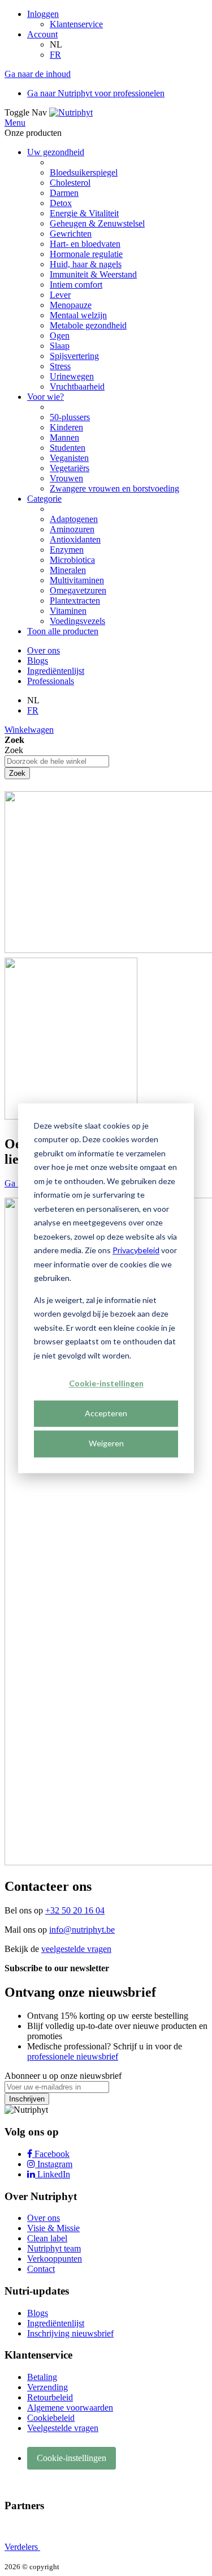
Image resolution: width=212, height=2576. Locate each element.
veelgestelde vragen (76, 1949)
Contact (41, 2269)
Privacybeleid (136, 1250)
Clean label (47, 2238)
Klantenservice (76, 24)
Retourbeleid (50, 2397)
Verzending (47, 2387)
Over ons (44, 650)
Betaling (42, 2377)
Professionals (51, 681)
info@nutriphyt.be (82, 1930)
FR (55, 55)
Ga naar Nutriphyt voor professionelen (96, 93)
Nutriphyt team (54, 2248)
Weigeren (106, 1444)
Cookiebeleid (51, 2418)
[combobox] (57, 761)
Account (42, 34)
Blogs (38, 661)
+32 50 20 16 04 (75, 1910)
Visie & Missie (53, 2228)
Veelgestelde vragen (63, 2428)
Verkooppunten (55, 2259)
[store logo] (71, 112)
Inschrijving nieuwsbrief (70, 2333)
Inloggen (43, 14)
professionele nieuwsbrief (73, 2056)
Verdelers (22, 2547)
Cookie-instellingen (106, 1383)
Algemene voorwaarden (70, 2408)
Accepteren (106, 1414)
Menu (15, 123)
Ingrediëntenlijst (56, 671)
